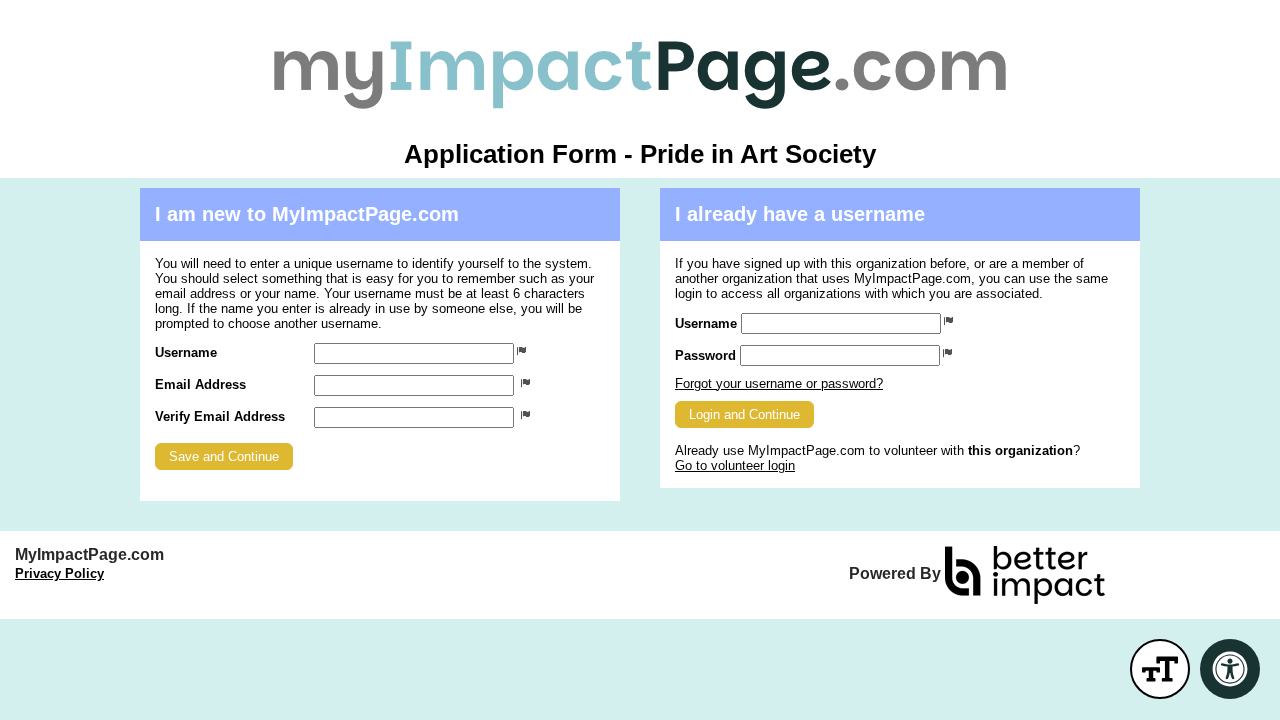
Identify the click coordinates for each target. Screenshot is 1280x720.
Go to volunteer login (735, 465)
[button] (224, 456)
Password (705, 355)
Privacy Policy (59, 573)
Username (186, 352)
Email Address (200, 384)
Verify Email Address (220, 416)
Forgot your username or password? (779, 383)
